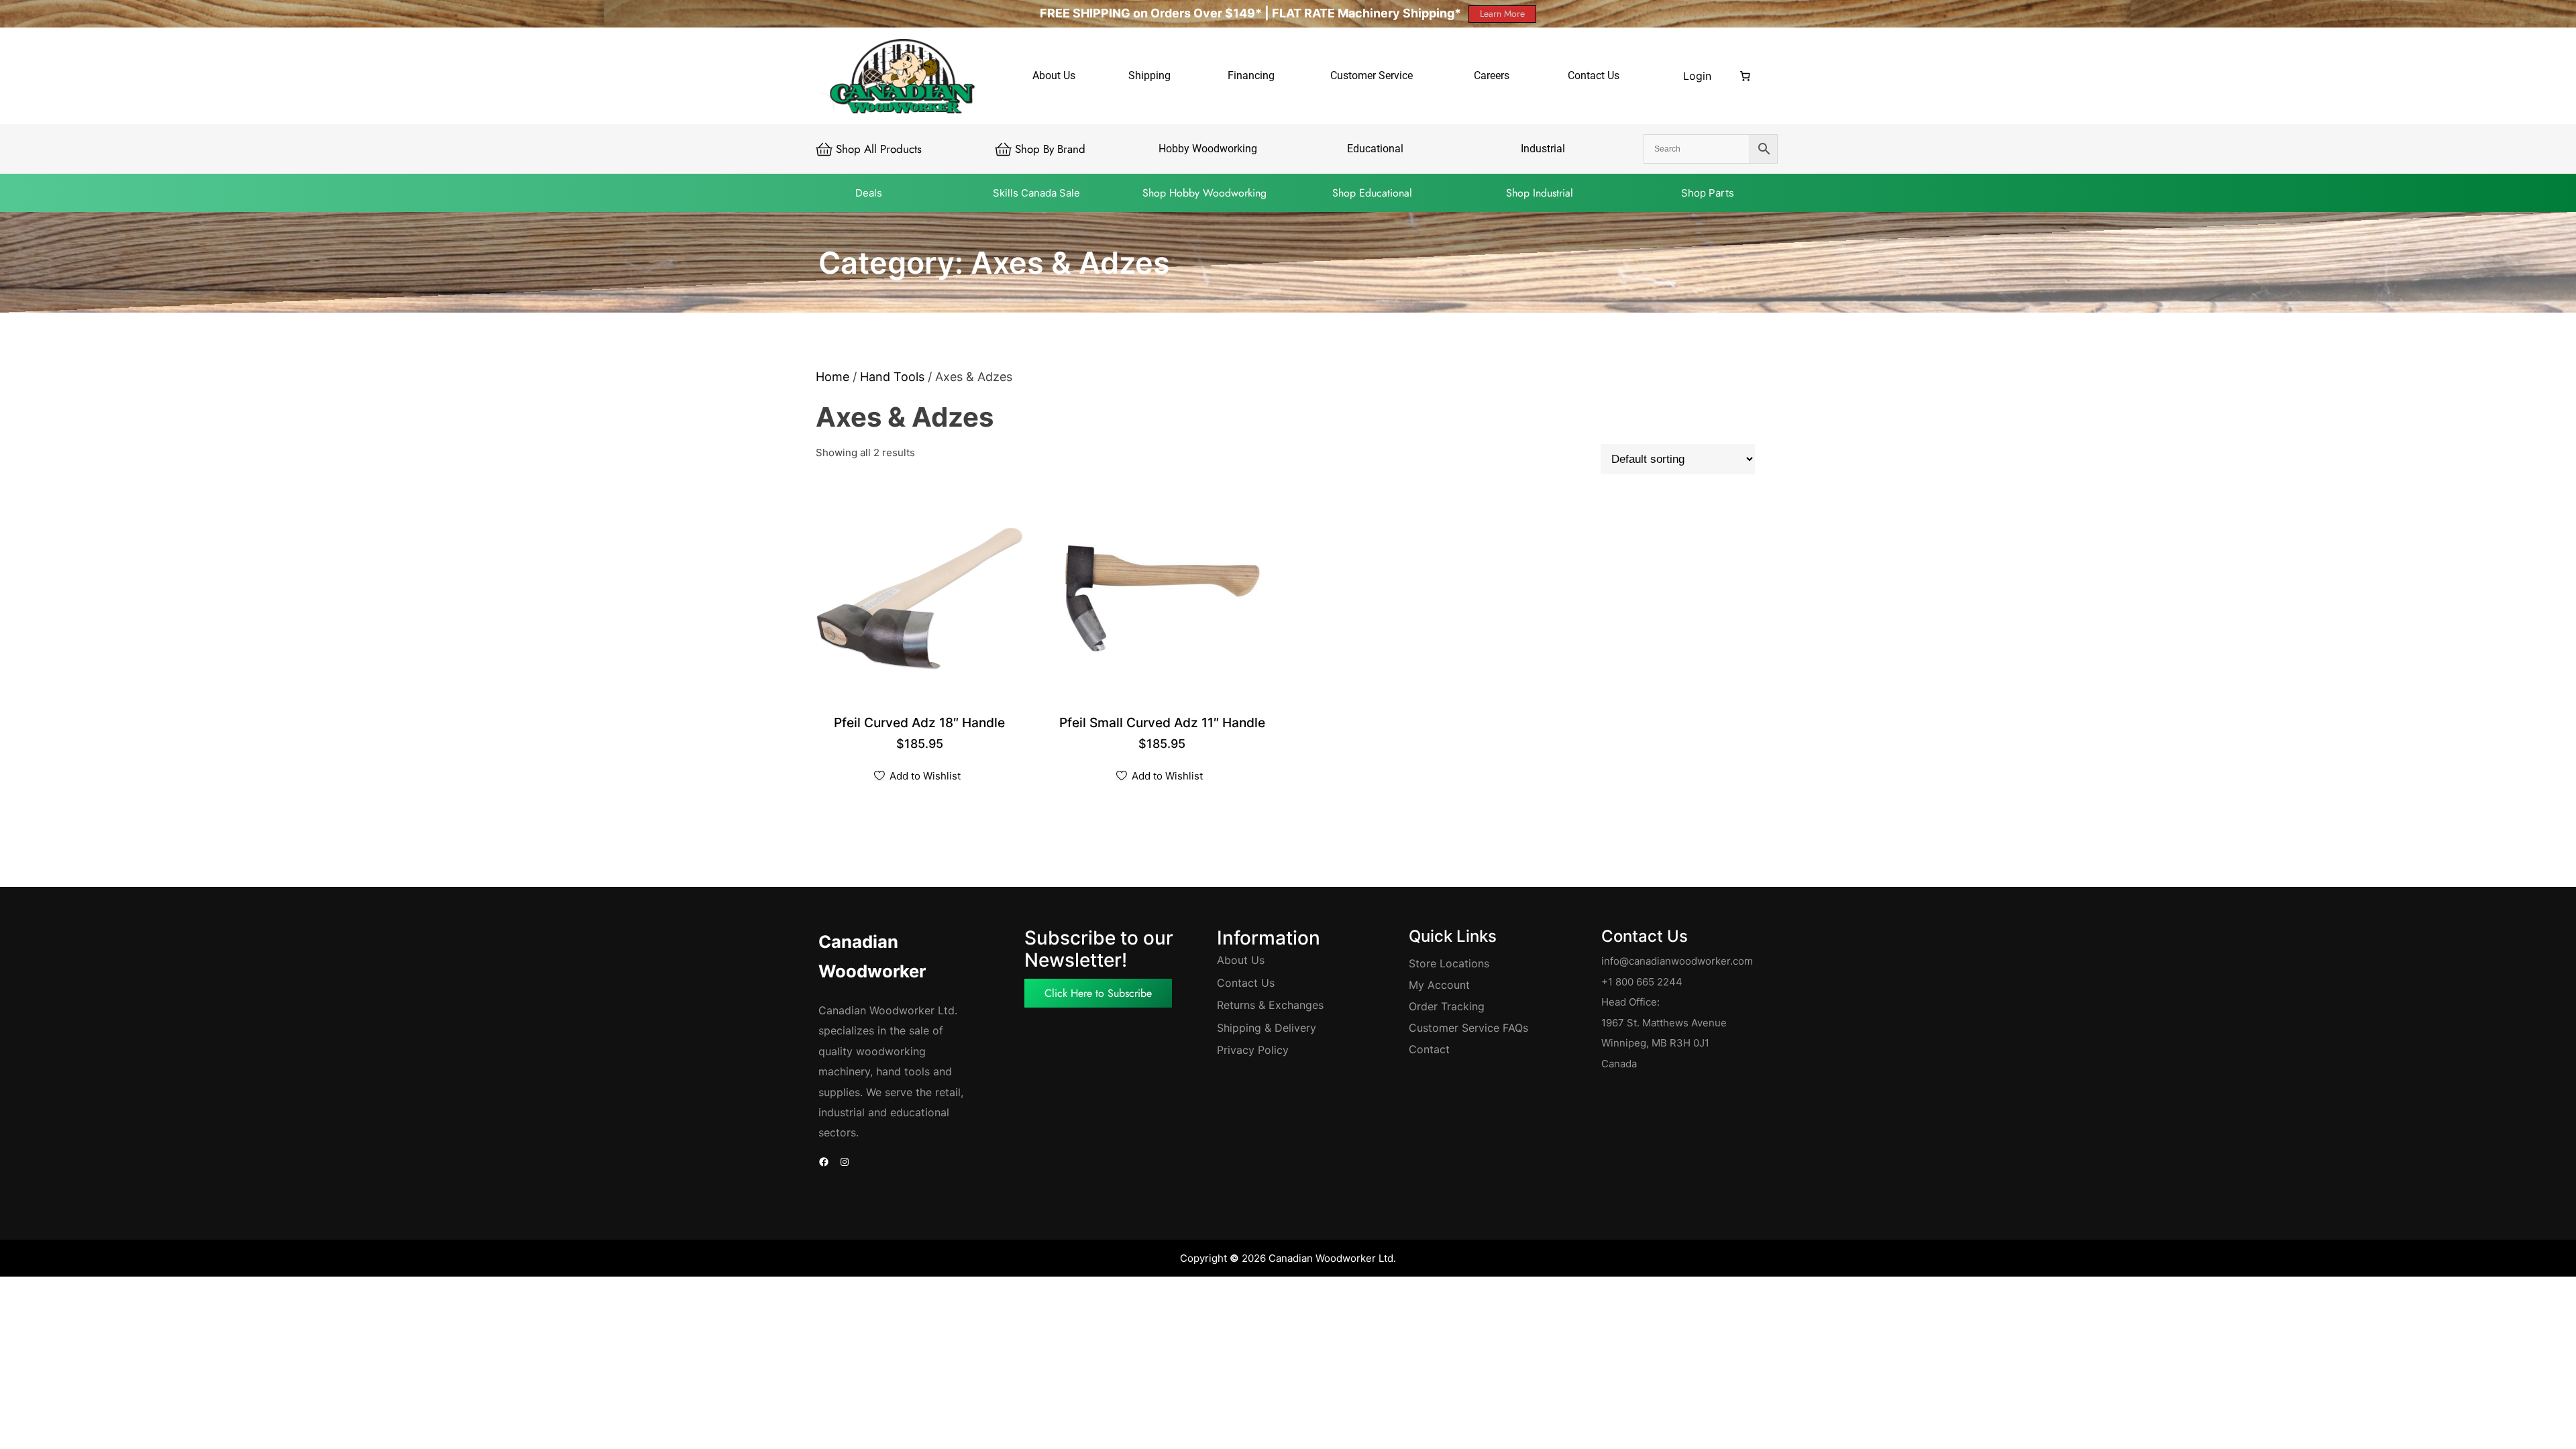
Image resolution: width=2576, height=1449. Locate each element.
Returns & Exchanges (1270, 1005)
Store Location (1446, 963)
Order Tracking (1447, 1006)
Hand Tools (892, 377)
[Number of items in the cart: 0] (1746, 76)
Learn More (1502, 13)
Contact (1429, 1049)
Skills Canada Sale (1036, 193)
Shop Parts (1708, 193)
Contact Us (1246, 983)
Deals (869, 193)
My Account (1439, 985)
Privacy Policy (1253, 1050)
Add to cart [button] (921, 723)
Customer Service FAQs (1468, 1028)
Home (833, 377)
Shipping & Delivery (1267, 1028)
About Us (1241, 960)
